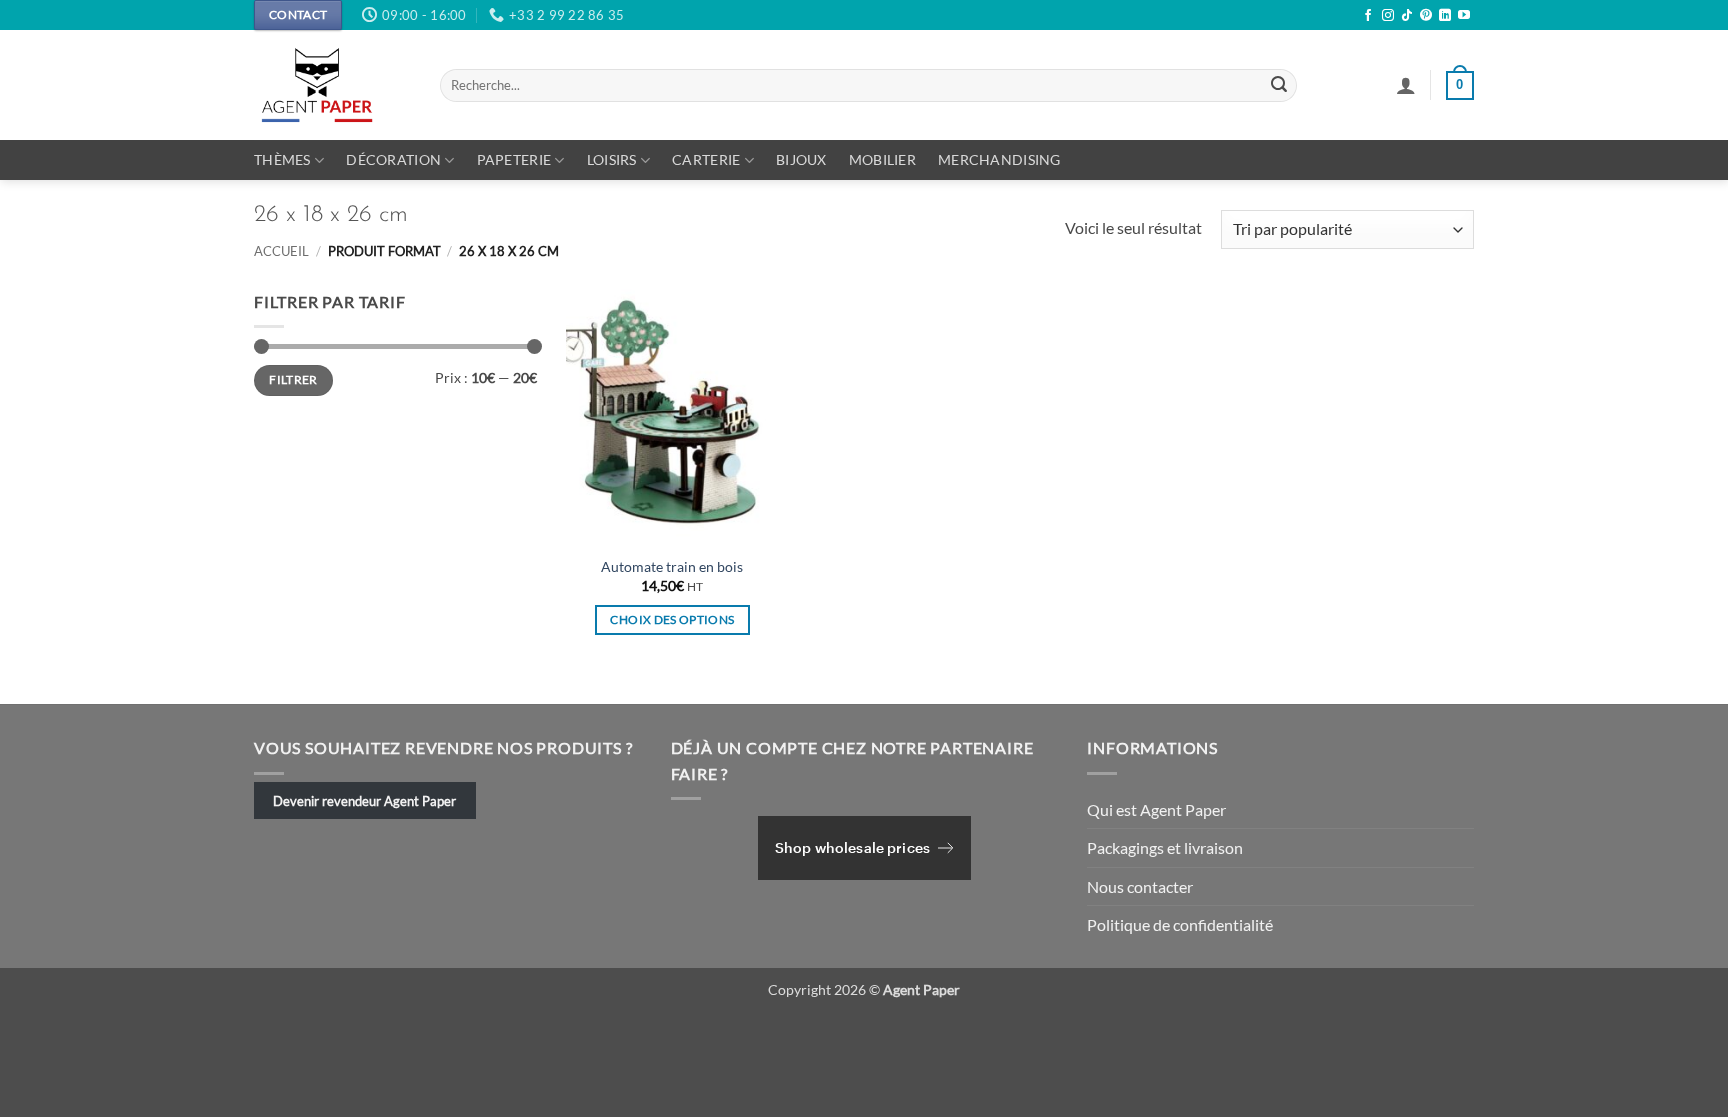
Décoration (393, 159)
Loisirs (612, 159)
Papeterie (514, 159)
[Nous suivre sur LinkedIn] (1445, 16)
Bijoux (801, 159)
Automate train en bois (672, 566)
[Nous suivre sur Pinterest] (1426, 16)
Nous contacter (1140, 886)
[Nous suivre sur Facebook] (1368, 16)
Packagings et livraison (1165, 847)
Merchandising (999, 159)
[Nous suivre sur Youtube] (1464, 16)
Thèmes (282, 159)
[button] (1406, 85)
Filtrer (293, 379)
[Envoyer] (1279, 86)
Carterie (706, 159)
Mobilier (882, 159)
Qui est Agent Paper (1156, 809)
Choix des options (672, 619)
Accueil (281, 251)
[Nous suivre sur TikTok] (1407, 16)
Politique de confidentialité (1180, 924)
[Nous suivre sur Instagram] (1388, 16)
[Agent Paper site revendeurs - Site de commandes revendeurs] (332, 85)
